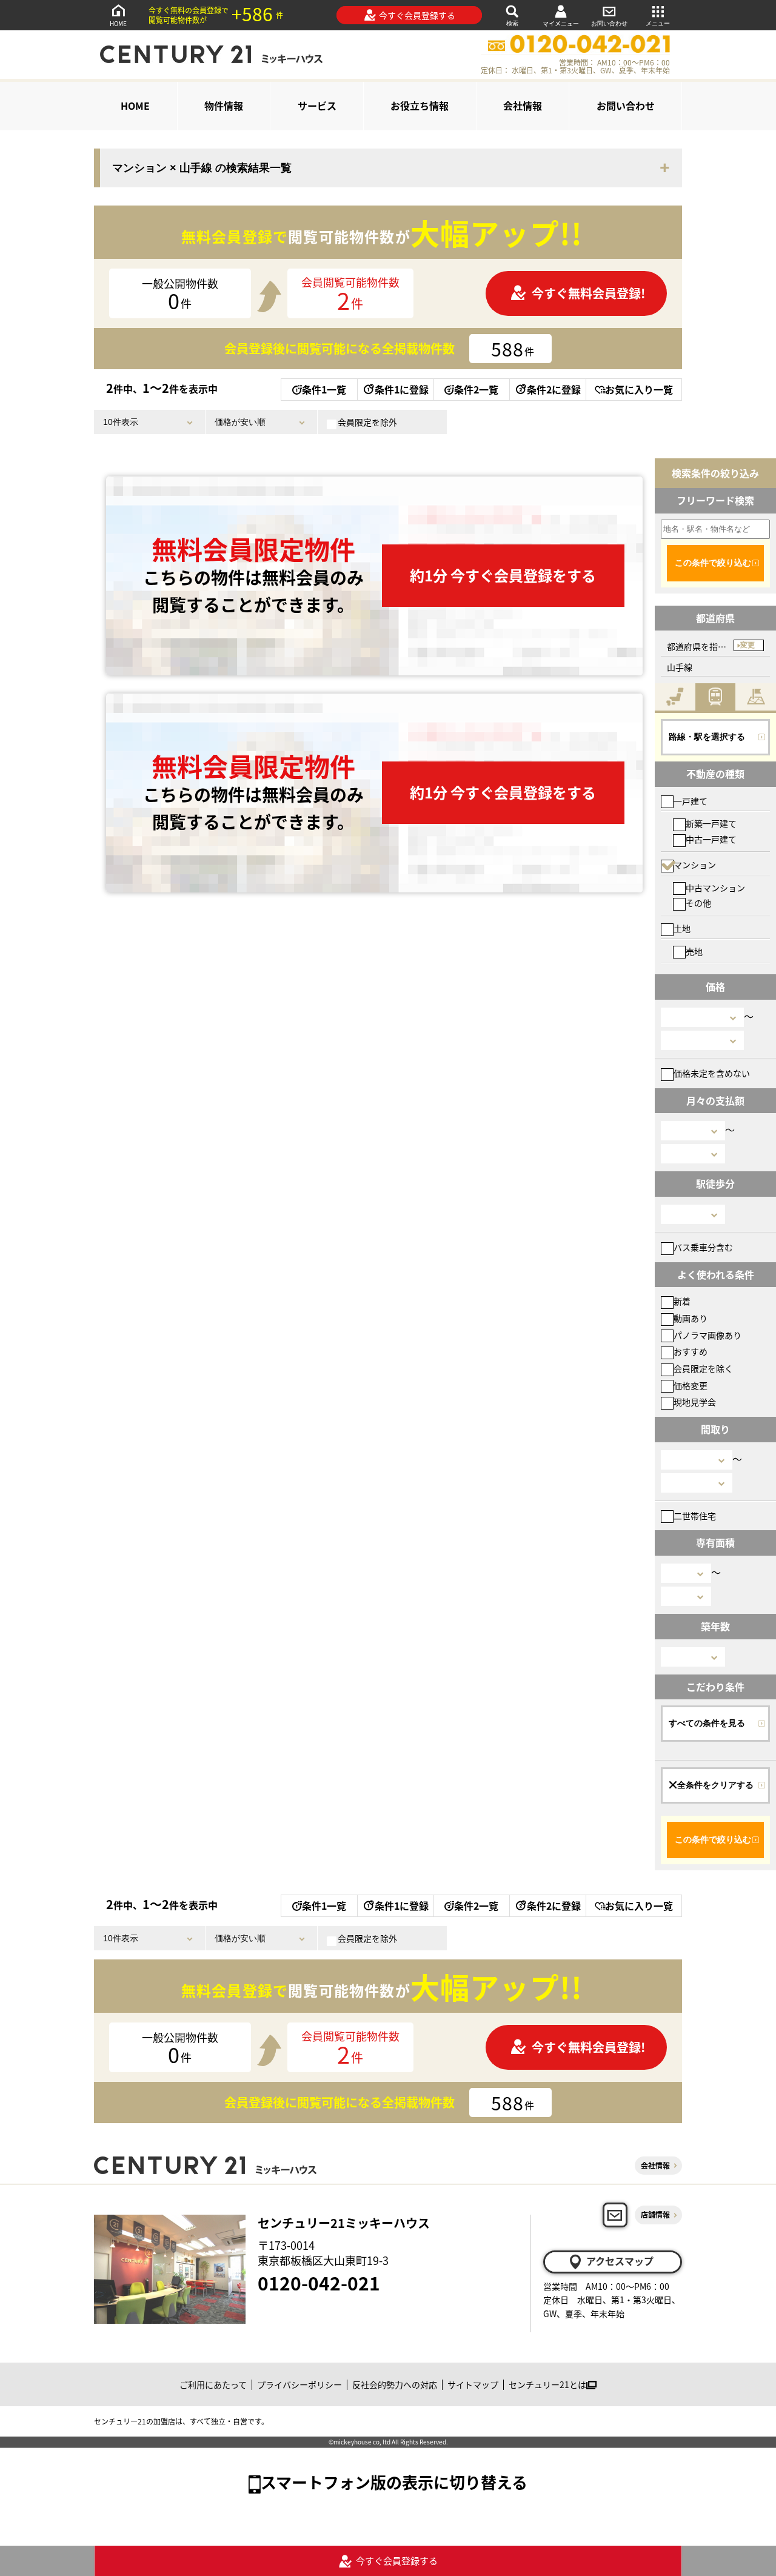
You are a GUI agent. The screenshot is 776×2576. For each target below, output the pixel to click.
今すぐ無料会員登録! (588, 293)
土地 (682, 928)
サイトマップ (473, 2384)
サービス (317, 105)
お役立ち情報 (420, 105)
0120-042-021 (319, 2283)
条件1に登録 (402, 389)
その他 (698, 903)
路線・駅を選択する (707, 737)
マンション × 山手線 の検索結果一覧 (202, 168)
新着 (682, 1301)
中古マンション (715, 888)
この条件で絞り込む (713, 563)
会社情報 (523, 105)
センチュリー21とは (547, 2384)
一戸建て (691, 801)
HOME (118, 23)
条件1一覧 (324, 389)
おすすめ (691, 1351)
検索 (512, 23)
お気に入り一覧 (639, 389)
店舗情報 (655, 2214)
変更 (748, 645)
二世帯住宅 (695, 1516)
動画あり (691, 1318)
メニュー (658, 23)
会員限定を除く (703, 1368)
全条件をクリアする (715, 1785)
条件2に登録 (554, 389)
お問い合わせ (609, 23)
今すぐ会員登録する (417, 15)
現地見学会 (695, 1402)
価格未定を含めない (712, 1073)
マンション (695, 865)
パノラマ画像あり (707, 1335)
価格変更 (691, 1385)
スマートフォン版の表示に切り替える (394, 2482)
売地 (694, 951)
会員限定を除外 (367, 422)
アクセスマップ (620, 2261)
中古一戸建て (711, 839)
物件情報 (224, 105)
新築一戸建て (711, 823)
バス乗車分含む (703, 1247)
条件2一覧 (476, 389)
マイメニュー (561, 23)
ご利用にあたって (213, 2384)
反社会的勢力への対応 (395, 2384)
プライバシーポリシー (299, 2384)
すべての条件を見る (707, 1723)
